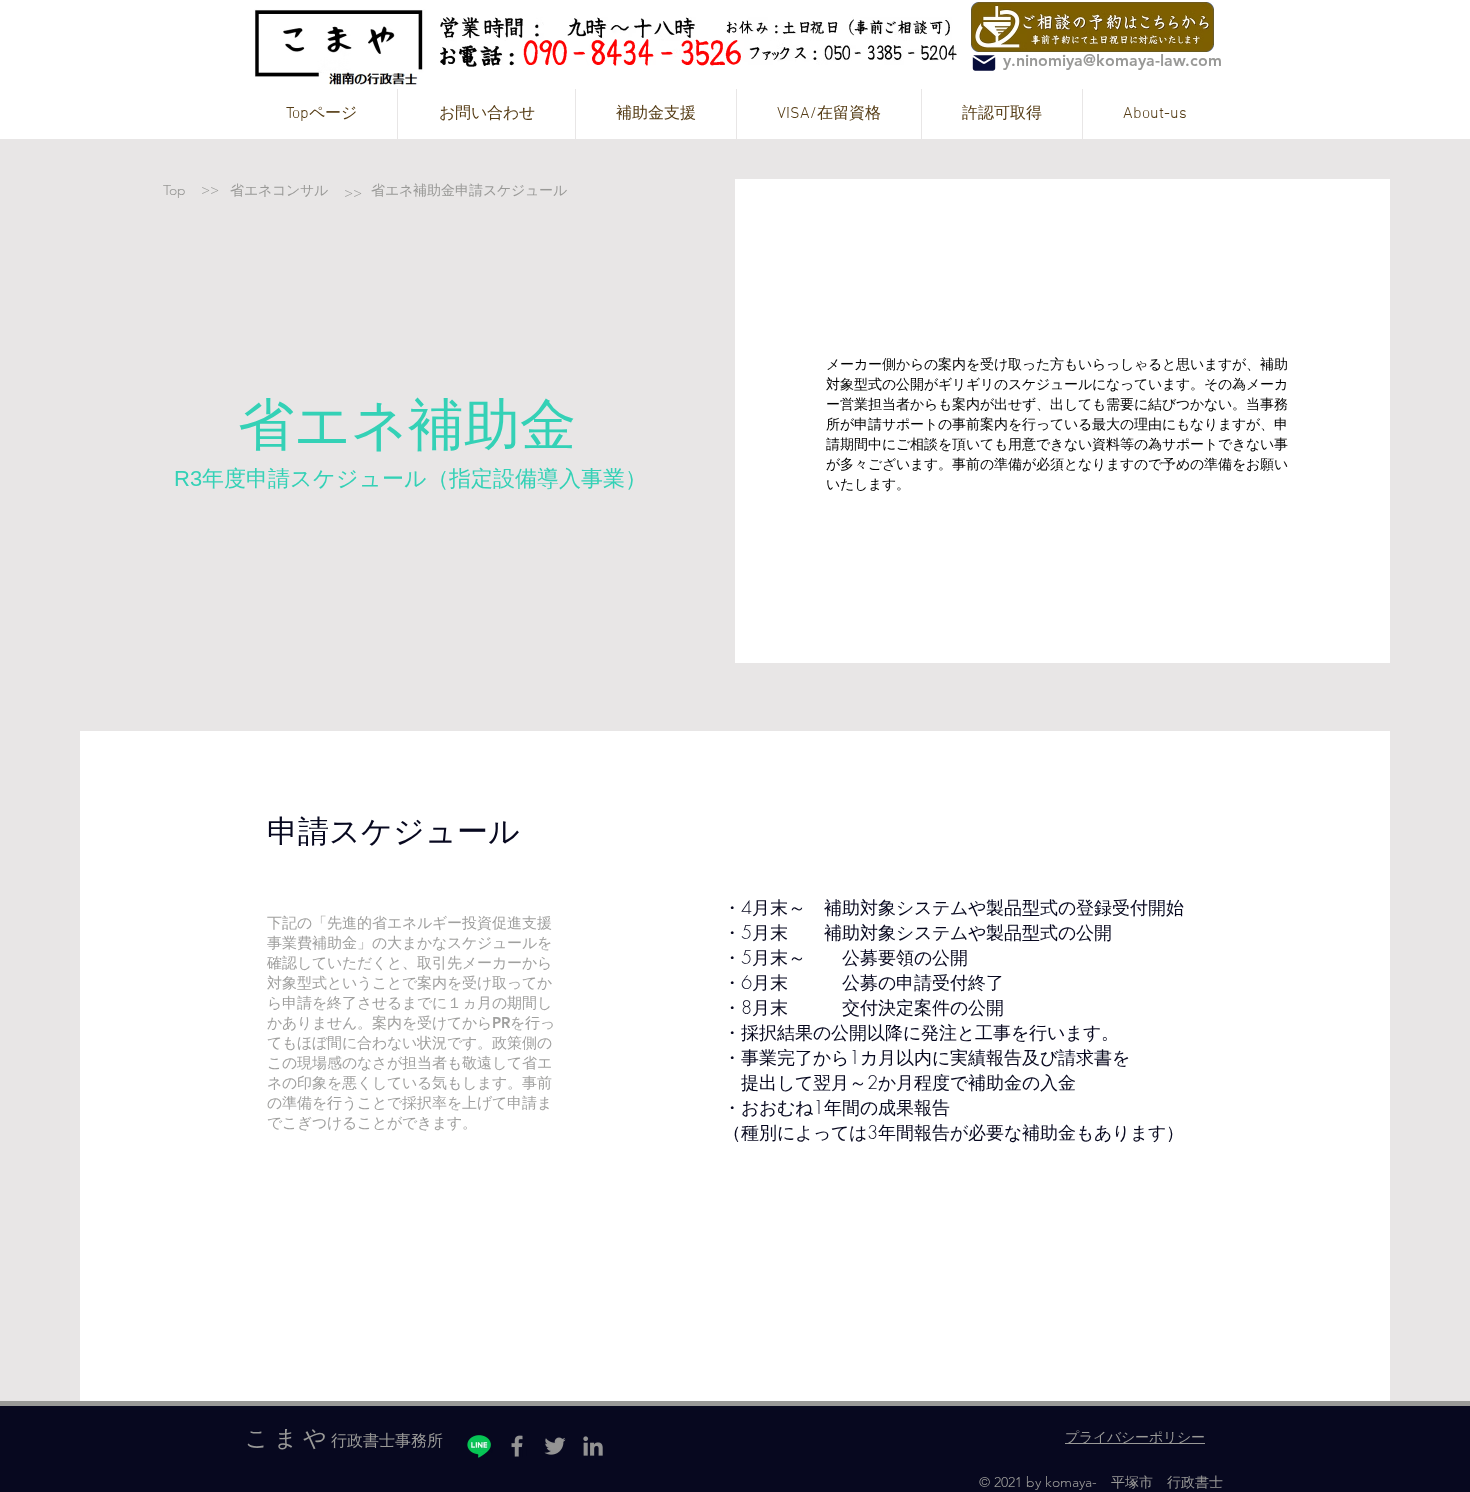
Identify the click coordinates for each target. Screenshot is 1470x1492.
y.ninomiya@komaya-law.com (1112, 60)
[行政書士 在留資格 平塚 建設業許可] (984, 63)
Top (176, 190)
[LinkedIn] (593, 1446)
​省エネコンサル (279, 190)
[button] (655, 114)
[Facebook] (517, 1446)
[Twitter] (555, 1446)
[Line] (479, 1446)
